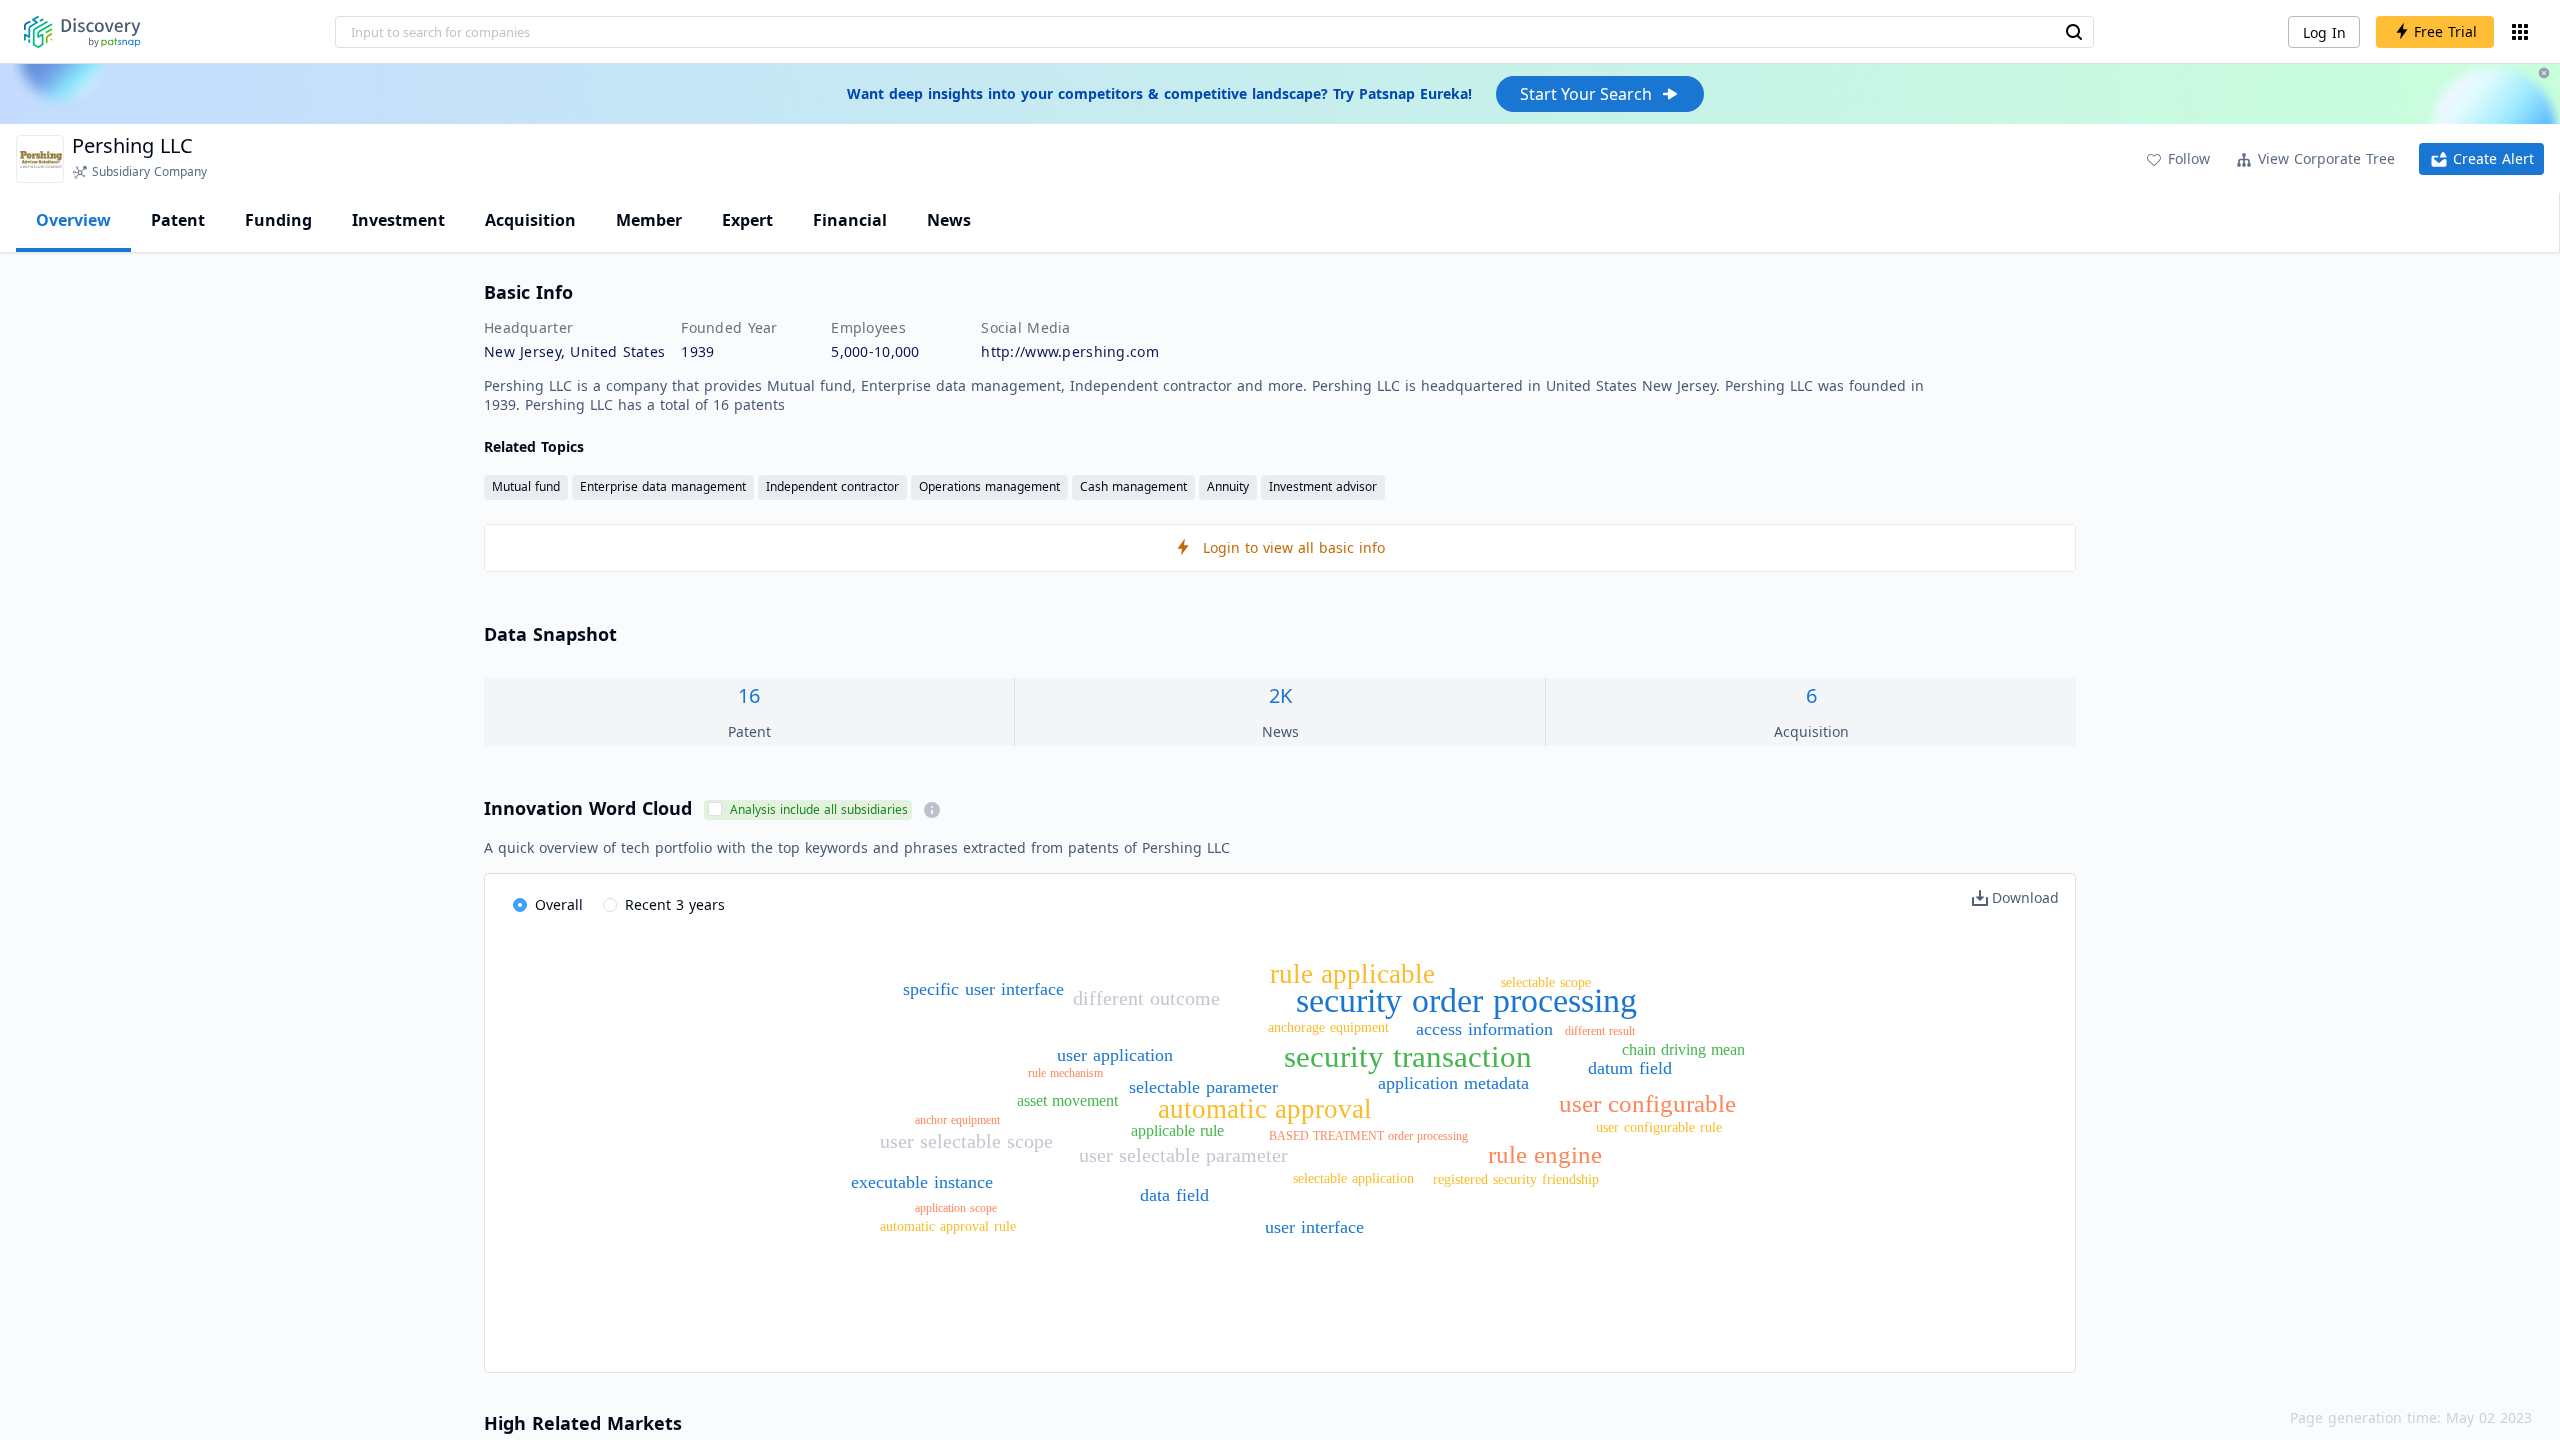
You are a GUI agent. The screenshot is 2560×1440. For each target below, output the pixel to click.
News (949, 220)
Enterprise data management (663, 486)
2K (1280, 695)
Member (649, 220)
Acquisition (530, 220)
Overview (73, 220)
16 (749, 695)
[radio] (548, 906)
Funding (278, 220)
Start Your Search (1586, 94)
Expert (747, 220)
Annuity (1228, 486)
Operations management (989, 486)
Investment (398, 220)
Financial (850, 220)
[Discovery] (82, 32)
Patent (178, 220)
